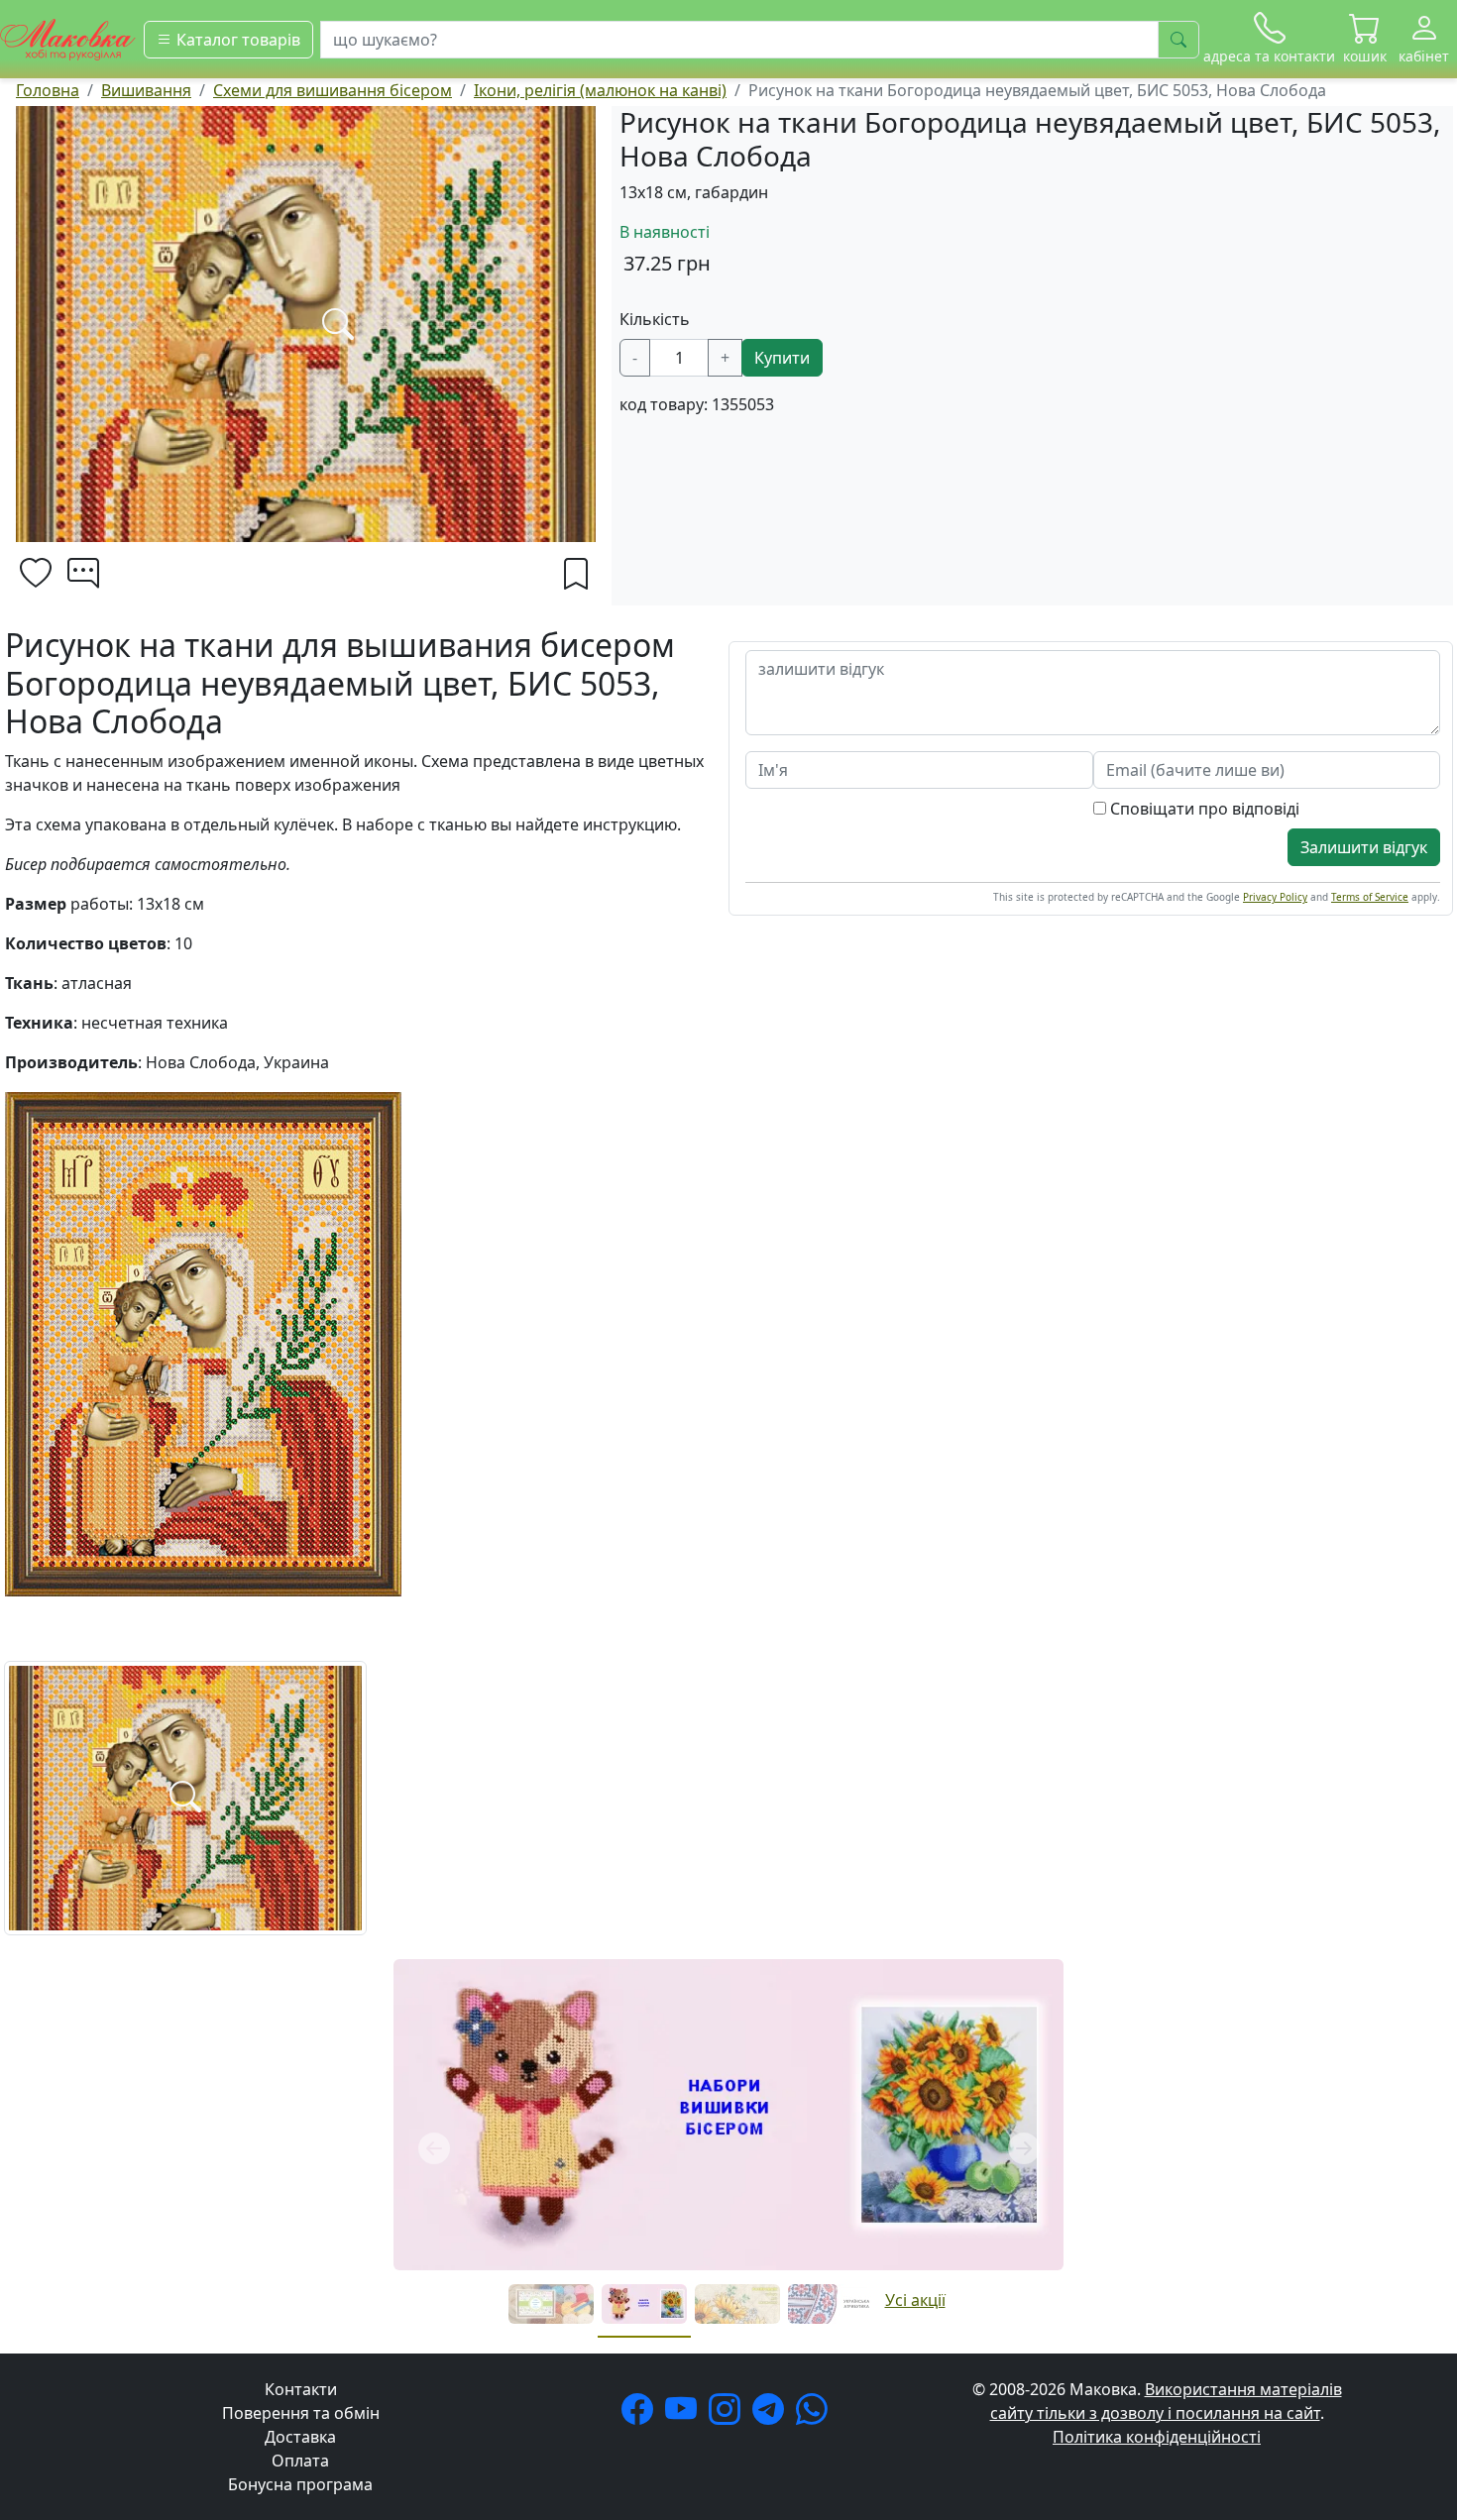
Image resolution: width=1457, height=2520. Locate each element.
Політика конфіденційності (1157, 2437)
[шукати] (1178, 40)
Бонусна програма (300, 2484)
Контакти (301, 2389)
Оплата (300, 2461)
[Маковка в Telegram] (772, 2415)
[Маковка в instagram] (728, 2415)
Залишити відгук (1364, 847)
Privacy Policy (1275, 897)
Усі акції (915, 2300)
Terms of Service (1370, 897)
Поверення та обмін (301, 2413)
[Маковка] (68, 38)
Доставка (300, 2437)
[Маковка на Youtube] (685, 2415)
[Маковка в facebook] (641, 2415)
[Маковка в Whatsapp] (816, 2415)
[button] (1365, 39)
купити (782, 358)
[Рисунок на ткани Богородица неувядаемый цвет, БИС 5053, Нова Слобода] (185, 1797)
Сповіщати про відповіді (1203, 809)
